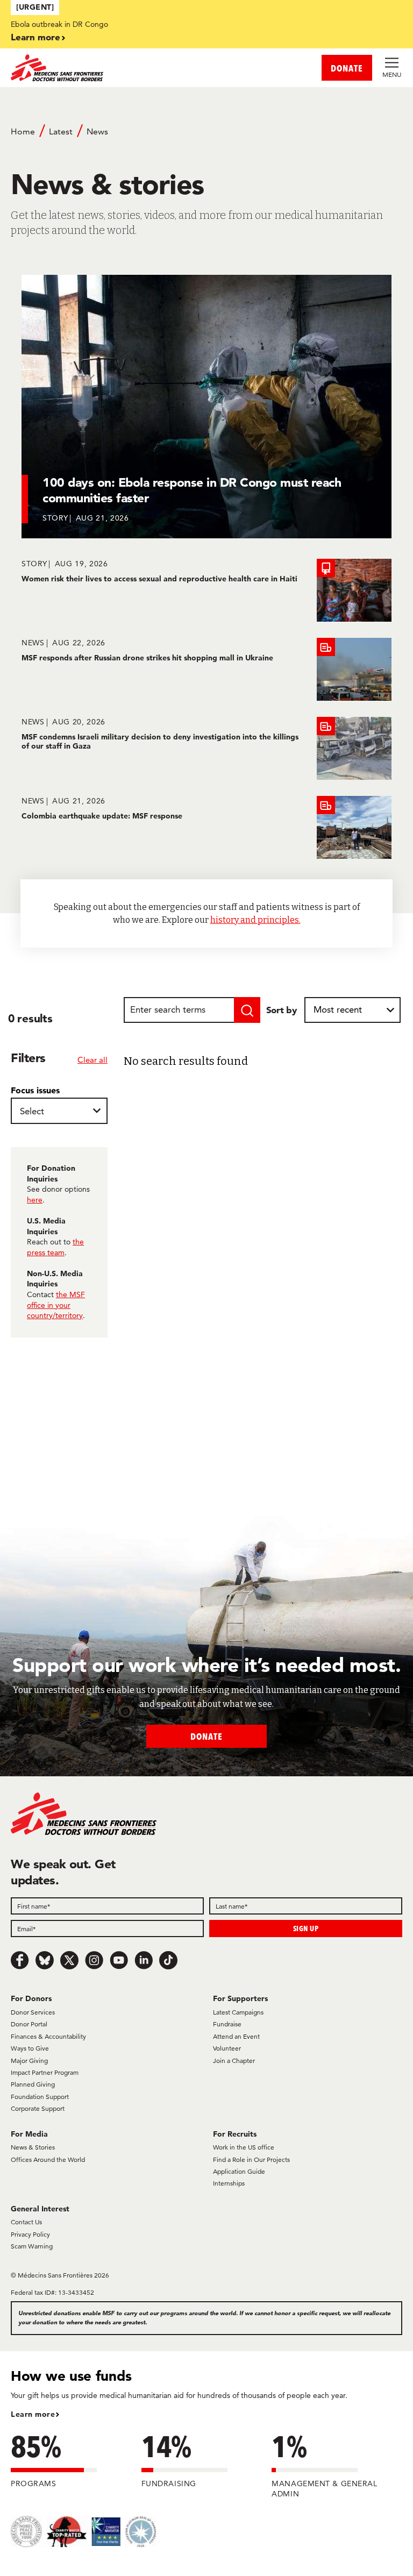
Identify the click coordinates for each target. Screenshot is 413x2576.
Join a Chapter (234, 2061)
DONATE (347, 68)
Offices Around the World (48, 2159)
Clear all (92, 1060)
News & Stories (33, 2147)
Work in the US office (244, 2147)
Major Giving (29, 2061)
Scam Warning (32, 2246)
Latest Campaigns (238, 2012)
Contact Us (26, 2222)
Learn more (35, 37)
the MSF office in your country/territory (56, 1305)
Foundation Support (40, 2097)
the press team (55, 1247)
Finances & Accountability (48, 2036)
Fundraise (227, 2024)
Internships (229, 2183)
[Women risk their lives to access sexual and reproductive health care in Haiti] (206, 590)
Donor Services (33, 2012)
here (35, 1200)
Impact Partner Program (45, 2072)
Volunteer (227, 2048)
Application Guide (239, 2171)
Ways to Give (30, 2048)
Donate (206, 1736)
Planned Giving (33, 2084)
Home (23, 131)
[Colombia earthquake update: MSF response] (206, 827)
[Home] (109, 68)
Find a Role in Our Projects (251, 2159)
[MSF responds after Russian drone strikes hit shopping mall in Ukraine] (206, 669)
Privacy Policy (30, 2234)
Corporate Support (38, 2108)
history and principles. (255, 920)
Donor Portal (29, 2024)
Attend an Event (236, 2036)
